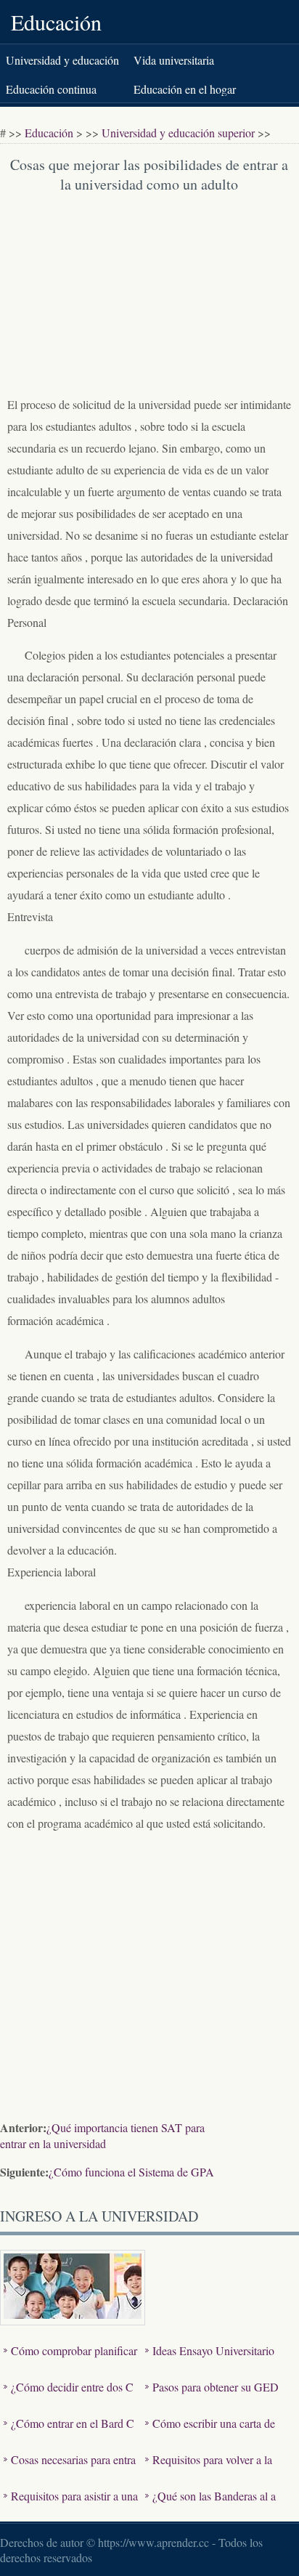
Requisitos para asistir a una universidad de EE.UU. (71, 2507)
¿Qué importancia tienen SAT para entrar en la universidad (102, 2135)
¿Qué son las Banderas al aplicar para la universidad (210, 2507)
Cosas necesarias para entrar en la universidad (70, 2470)
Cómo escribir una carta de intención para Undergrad (210, 2434)
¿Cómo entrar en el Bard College (69, 2434)
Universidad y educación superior (178, 133)
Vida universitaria (174, 60)
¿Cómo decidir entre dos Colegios (69, 2398)
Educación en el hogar (185, 89)
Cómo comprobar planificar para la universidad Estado (70, 2361)
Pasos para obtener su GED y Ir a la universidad (212, 2398)
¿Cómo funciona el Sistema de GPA (131, 2172)
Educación (56, 22)
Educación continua (51, 89)
